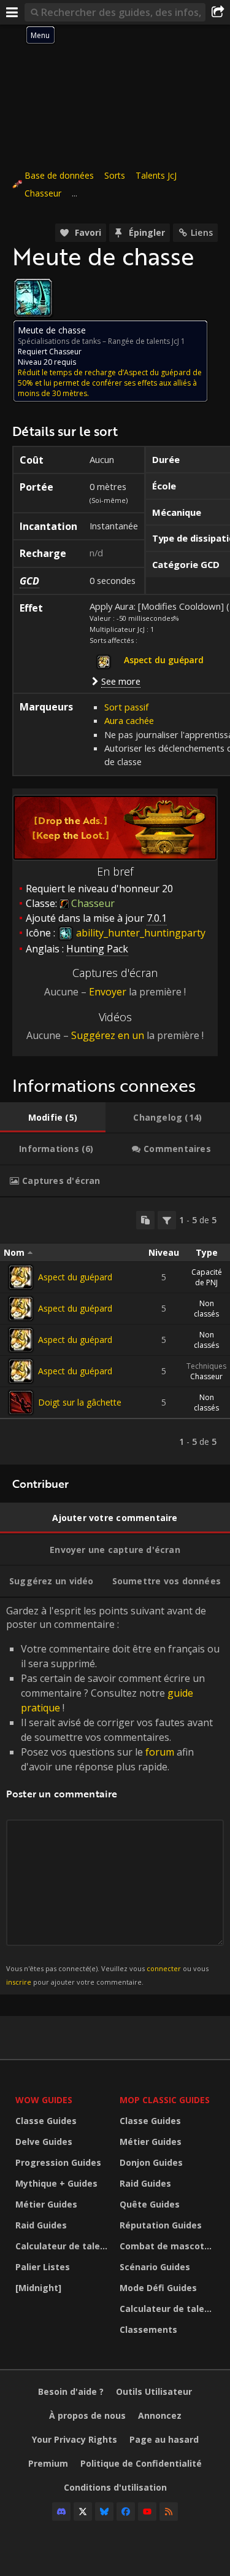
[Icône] (33, 298)
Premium (48, 2463)
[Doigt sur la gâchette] (21, 1403)
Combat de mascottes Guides (169, 2246)
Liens (202, 232)
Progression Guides (58, 2162)
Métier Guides (46, 2204)
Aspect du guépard (75, 1277)
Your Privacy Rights (75, 2439)
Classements (148, 2329)
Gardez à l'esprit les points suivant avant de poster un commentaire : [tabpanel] (113, 1795)
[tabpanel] (115, 1331)
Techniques (206, 1366)
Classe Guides (46, 2121)
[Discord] (61, 2512)
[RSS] (169, 2512)
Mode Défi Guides (158, 2288)
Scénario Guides (155, 2267)
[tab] (53, 1118)
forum (160, 1752)
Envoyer (108, 992)
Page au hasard (164, 2439)
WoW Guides (44, 2100)
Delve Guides (44, 2142)
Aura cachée (129, 720)
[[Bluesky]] (104, 2512)
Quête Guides (150, 2204)
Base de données (59, 175)
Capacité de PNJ (207, 1277)
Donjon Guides (151, 2162)
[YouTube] (147, 2512)
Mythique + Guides (56, 2183)
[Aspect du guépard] (21, 1277)
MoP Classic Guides (165, 2100)
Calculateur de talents (64, 2246)
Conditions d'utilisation (115, 2487)
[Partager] (218, 12)
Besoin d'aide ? (71, 2391)
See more (121, 681)
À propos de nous (87, 2415)
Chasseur (43, 193)
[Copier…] (145, 1220)
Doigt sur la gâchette (80, 1402)
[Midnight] (38, 2288)
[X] (83, 2512)
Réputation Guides (161, 2225)
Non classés (206, 1309)
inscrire (19, 1982)
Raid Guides (41, 2225)
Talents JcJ (156, 175)
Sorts (115, 175)
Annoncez (160, 2415)
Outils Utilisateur (154, 2391)
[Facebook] (126, 2512)
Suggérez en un (108, 1035)
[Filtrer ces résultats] (167, 1220)
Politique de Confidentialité (141, 2463)
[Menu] (12, 12)
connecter (164, 1968)
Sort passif (126, 707)
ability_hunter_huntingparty (140, 933)
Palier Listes (43, 2267)
